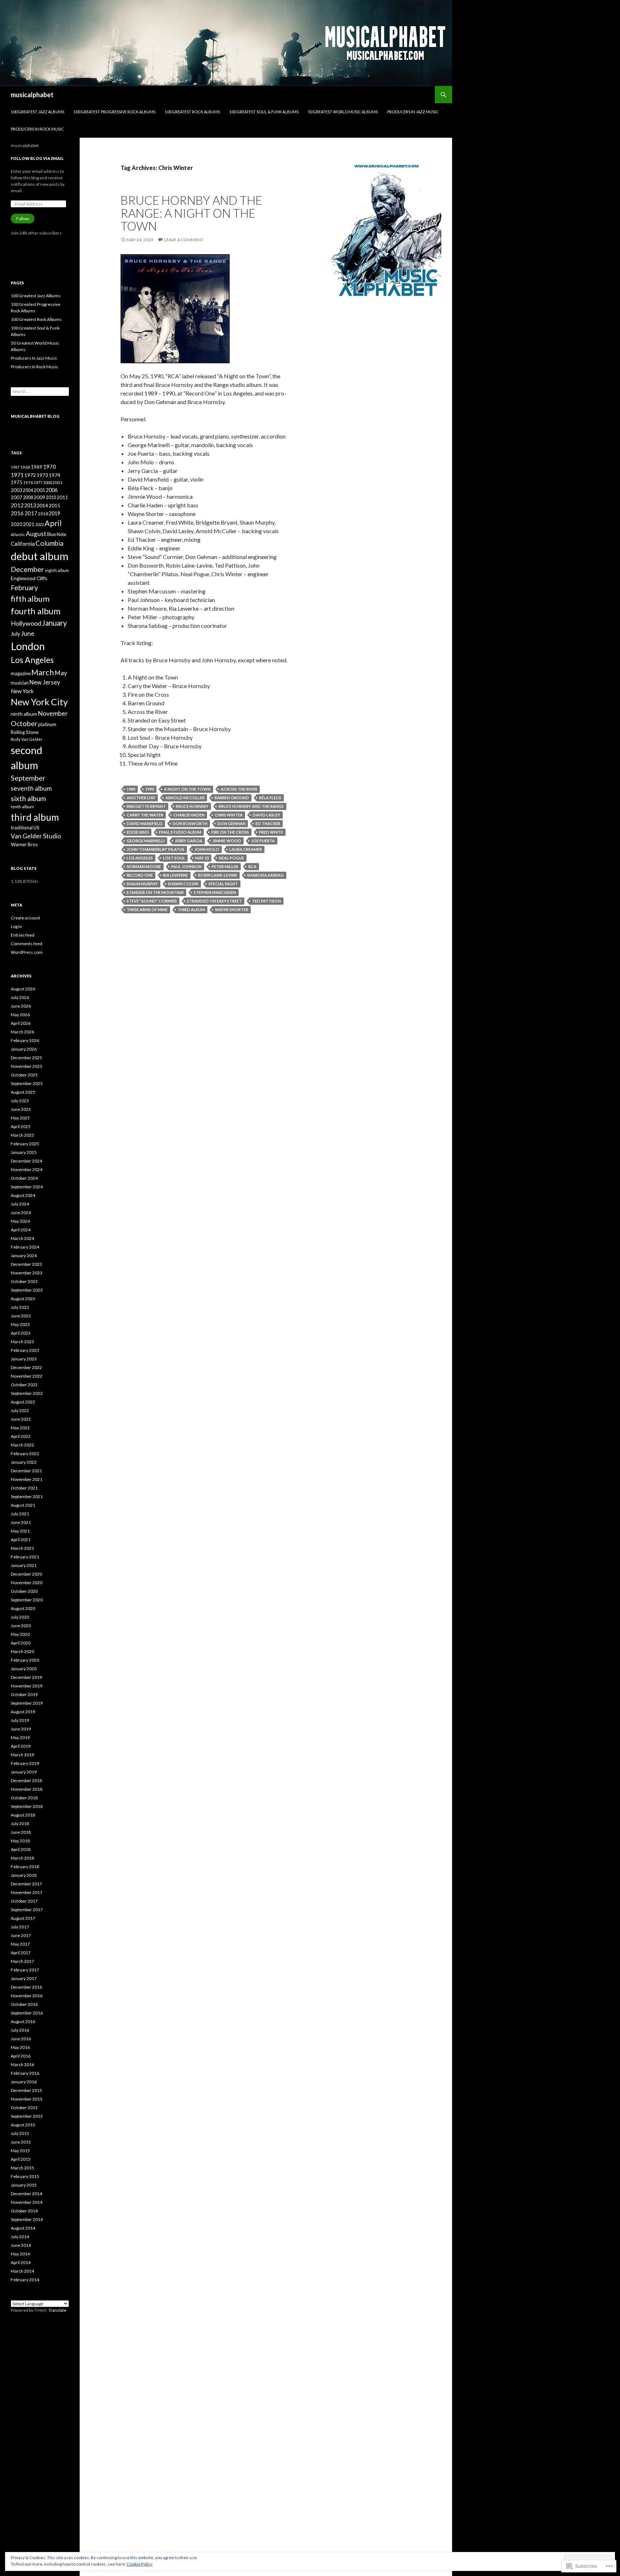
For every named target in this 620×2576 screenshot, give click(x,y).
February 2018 (25, 1867)
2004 (28, 490)
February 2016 (25, 2073)
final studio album (180, 832)
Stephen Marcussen (215, 892)
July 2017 (20, 1927)
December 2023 (26, 1264)
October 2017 (24, 1901)
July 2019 (20, 1720)
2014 (42, 505)
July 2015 (20, 2133)
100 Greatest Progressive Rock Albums (114, 112)
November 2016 (27, 1996)
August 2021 (23, 1505)
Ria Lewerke (175, 875)
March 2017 (22, 1961)
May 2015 (20, 2151)
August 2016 (23, 2021)
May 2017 (20, 1944)
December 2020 (26, 1574)
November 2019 (27, 1686)
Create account (25, 918)
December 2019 (26, 1677)
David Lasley (266, 815)
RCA (252, 866)
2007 (17, 497)
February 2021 (25, 1557)
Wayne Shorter (232, 910)
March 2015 (22, 2168)
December (27, 569)
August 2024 (23, 1195)
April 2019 (21, 1746)
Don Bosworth (190, 823)
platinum (47, 724)
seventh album (31, 788)
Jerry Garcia (189, 841)
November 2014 (27, 2202)
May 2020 (20, 1634)
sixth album (28, 798)
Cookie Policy (140, 2564)
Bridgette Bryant (146, 806)
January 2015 (24, 2185)
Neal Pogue (231, 858)
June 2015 (21, 2142)
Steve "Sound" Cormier (152, 901)
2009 (39, 497)
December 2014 (26, 2194)
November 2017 (27, 1892)
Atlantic (18, 534)
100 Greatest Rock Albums (192, 112)
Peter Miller (225, 866)
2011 (62, 497)
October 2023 (24, 1281)
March (43, 672)
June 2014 (21, 2245)
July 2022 (20, 1410)
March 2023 (22, 1342)
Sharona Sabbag (266, 875)
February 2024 (25, 1247)
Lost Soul (174, 858)
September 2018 (27, 1806)
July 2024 (20, 1204)
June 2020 (21, 1626)
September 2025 (27, 1083)
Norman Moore (144, 866)
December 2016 (26, 1987)
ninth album (24, 714)
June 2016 (21, 2039)
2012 (17, 505)
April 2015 (21, 2159)
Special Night (223, 884)
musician (20, 683)
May (61, 673)
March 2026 (22, 1032)
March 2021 (22, 1548)
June (28, 633)
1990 (150, 789)
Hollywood (26, 623)
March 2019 (22, 1755)
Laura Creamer (246, 849)
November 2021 (27, 1479)
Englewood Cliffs (29, 578)
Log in (16, 926)
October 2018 (24, 1798)
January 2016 (24, 2082)
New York (22, 691)
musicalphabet (32, 95)
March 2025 (22, 1135)
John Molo (207, 849)
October (24, 723)
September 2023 (27, 1290)
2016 (17, 513)
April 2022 (21, 1436)
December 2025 (26, 1058)
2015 (55, 505)
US (36, 828)
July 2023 (20, 1307)
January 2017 (24, 1978)
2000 (47, 482)
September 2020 (27, 1600)
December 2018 (26, 1781)
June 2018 (21, 1832)
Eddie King (138, 832)
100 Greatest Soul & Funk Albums (264, 112)
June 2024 (21, 1213)
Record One (140, 875)
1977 (38, 482)
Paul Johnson (186, 866)
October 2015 (24, 2108)
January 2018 (24, 1875)
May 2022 (20, 1428)
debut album (40, 556)
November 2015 (27, 2099)
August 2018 (23, 1815)
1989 (131, 789)
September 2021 (27, 1497)
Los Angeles (140, 858)
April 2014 (21, 2262)
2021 (29, 524)
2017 (31, 513)
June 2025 (21, 1109)
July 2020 (20, 1617)
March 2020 (22, 1651)
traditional (22, 828)
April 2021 (21, 1540)
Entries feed (23, 935)
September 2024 (27, 1187)
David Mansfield (145, 823)
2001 (57, 482)
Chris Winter (229, 815)
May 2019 (20, 1737)
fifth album (30, 599)
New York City (39, 702)
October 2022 (24, 1385)
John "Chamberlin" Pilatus (156, 849)
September (28, 778)
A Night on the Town (187, 789)
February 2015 (25, 2176)
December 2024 (26, 1161)
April (53, 523)
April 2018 (21, 1849)
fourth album (36, 611)
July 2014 (20, 2237)
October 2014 (24, 2211)
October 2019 (24, 1694)
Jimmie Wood (227, 841)
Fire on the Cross (230, 832)
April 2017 (21, 1953)
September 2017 (27, 1910)
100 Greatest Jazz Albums (37, 112)
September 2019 (27, 1703)
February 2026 (25, 1040)
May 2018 (20, 1841)
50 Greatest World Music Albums (343, 112)
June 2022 (21, 1419)
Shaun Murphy (142, 884)
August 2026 (23, 989)
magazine (21, 673)
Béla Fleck (270, 798)
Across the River (239, 789)
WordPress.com (27, 952)
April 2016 (21, 2056)
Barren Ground (232, 798)
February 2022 (25, 1453)
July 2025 (20, 1101)
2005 (39, 490)
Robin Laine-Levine (218, 875)
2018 (43, 514)
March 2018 (22, 1858)
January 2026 (24, 1049)
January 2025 (24, 1152)
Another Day (141, 798)
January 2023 (24, 1359)
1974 (55, 475)
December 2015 (26, 2090)
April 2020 (21, 1643)
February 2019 (25, 1763)
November (53, 713)
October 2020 (24, 1591)
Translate (57, 2310)
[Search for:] (40, 391)
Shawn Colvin (183, 884)
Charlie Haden (189, 815)
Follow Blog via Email (37, 158)
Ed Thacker (268, 823)
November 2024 (27, 1169)
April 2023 (21, 1333)
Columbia (50, 543)
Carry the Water (145, 815)
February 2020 (25, 1660)
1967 (15, 467)
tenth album (22, 807)
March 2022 (22, 1445)
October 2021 (24, 1488)
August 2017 (23, 1918)
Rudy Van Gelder (27, 739)
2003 (17, 490)
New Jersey (45, 682)
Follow (23, 219)
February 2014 (25, 2280)
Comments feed (27, 944)
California (23, 544)
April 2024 (21, 1230)
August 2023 (23, 1299)
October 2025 (24, 1075)
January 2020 (24, 1669)
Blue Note (57, 534)
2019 (55, 513)
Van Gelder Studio (36, 836)
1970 (50, 467)
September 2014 (27, 2219)
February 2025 (25, 1144)
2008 (28, 497)
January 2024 (24, 1256)
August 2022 (23, 1402)
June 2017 (21, 1935)
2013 (30, 505)
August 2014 (23, 2228)
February (24, 588)
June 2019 (21, 1729)
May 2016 (20, 2047)
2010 (51, 498)
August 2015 (23, 2125)
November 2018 (27, 1789)
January (55, 623)
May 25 (202, 858)
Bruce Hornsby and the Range (251, 806)
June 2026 (21, 1006)
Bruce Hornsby (192, 806)
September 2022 (27, 1393)
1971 (17, 475)
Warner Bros (24, 844)
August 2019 (23, 1712)
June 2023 (21, 1316)
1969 (37, 467)
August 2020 (23, 1608)
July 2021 (20, 1514)
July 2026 (20, 997)
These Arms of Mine (147, 910)
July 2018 (20, 1824)
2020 (17, 524)
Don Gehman (231, 823)
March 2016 (22, 2064)
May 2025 (20, 1118)
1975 (17, 482)
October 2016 (24, 2004)
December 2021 (26, 1471)
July (15, 634)
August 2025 (23, 1092)
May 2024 (20, 1221)
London (28, 646)
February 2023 (25, 1350)
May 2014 (20, 2254)
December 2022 (26, 1367)
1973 (42, 475)
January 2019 (24, 1772)
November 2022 (27, 1376)
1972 (30, 475)
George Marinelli (146, 841)
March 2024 (22, 1238)
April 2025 (21, 1126)
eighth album (57, 570)
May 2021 (20, 1531)
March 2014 (22, 2271)
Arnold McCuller (185, 798)
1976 (28, 482)
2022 (39, 524)
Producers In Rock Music (37, 129)
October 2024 (24, 1178)
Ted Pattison (266, 901)
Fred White (271, 832)
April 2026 (21, 1023)
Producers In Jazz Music (413, 112)
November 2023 (27, 1273)
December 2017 (26, 1884)
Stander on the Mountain (155, 892)
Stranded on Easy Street (214, 901)
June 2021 (21, 1522)
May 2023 (20, 1324)
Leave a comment (184, 240)
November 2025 (27, 1066)
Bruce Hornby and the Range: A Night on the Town (191, 213)
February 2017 (25, 1970)
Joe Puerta (263, 841)
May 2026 (20, 1015)
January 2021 (24, 1565)
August (36, 534)
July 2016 (20, 2030)
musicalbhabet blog (35, 416)
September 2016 (27, 2013)
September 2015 (27, 2116)
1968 (25, 467)
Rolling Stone (25, 732)
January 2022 (24, 1462)
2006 (52, 490)
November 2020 (27, 1583)
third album (191, 910)
